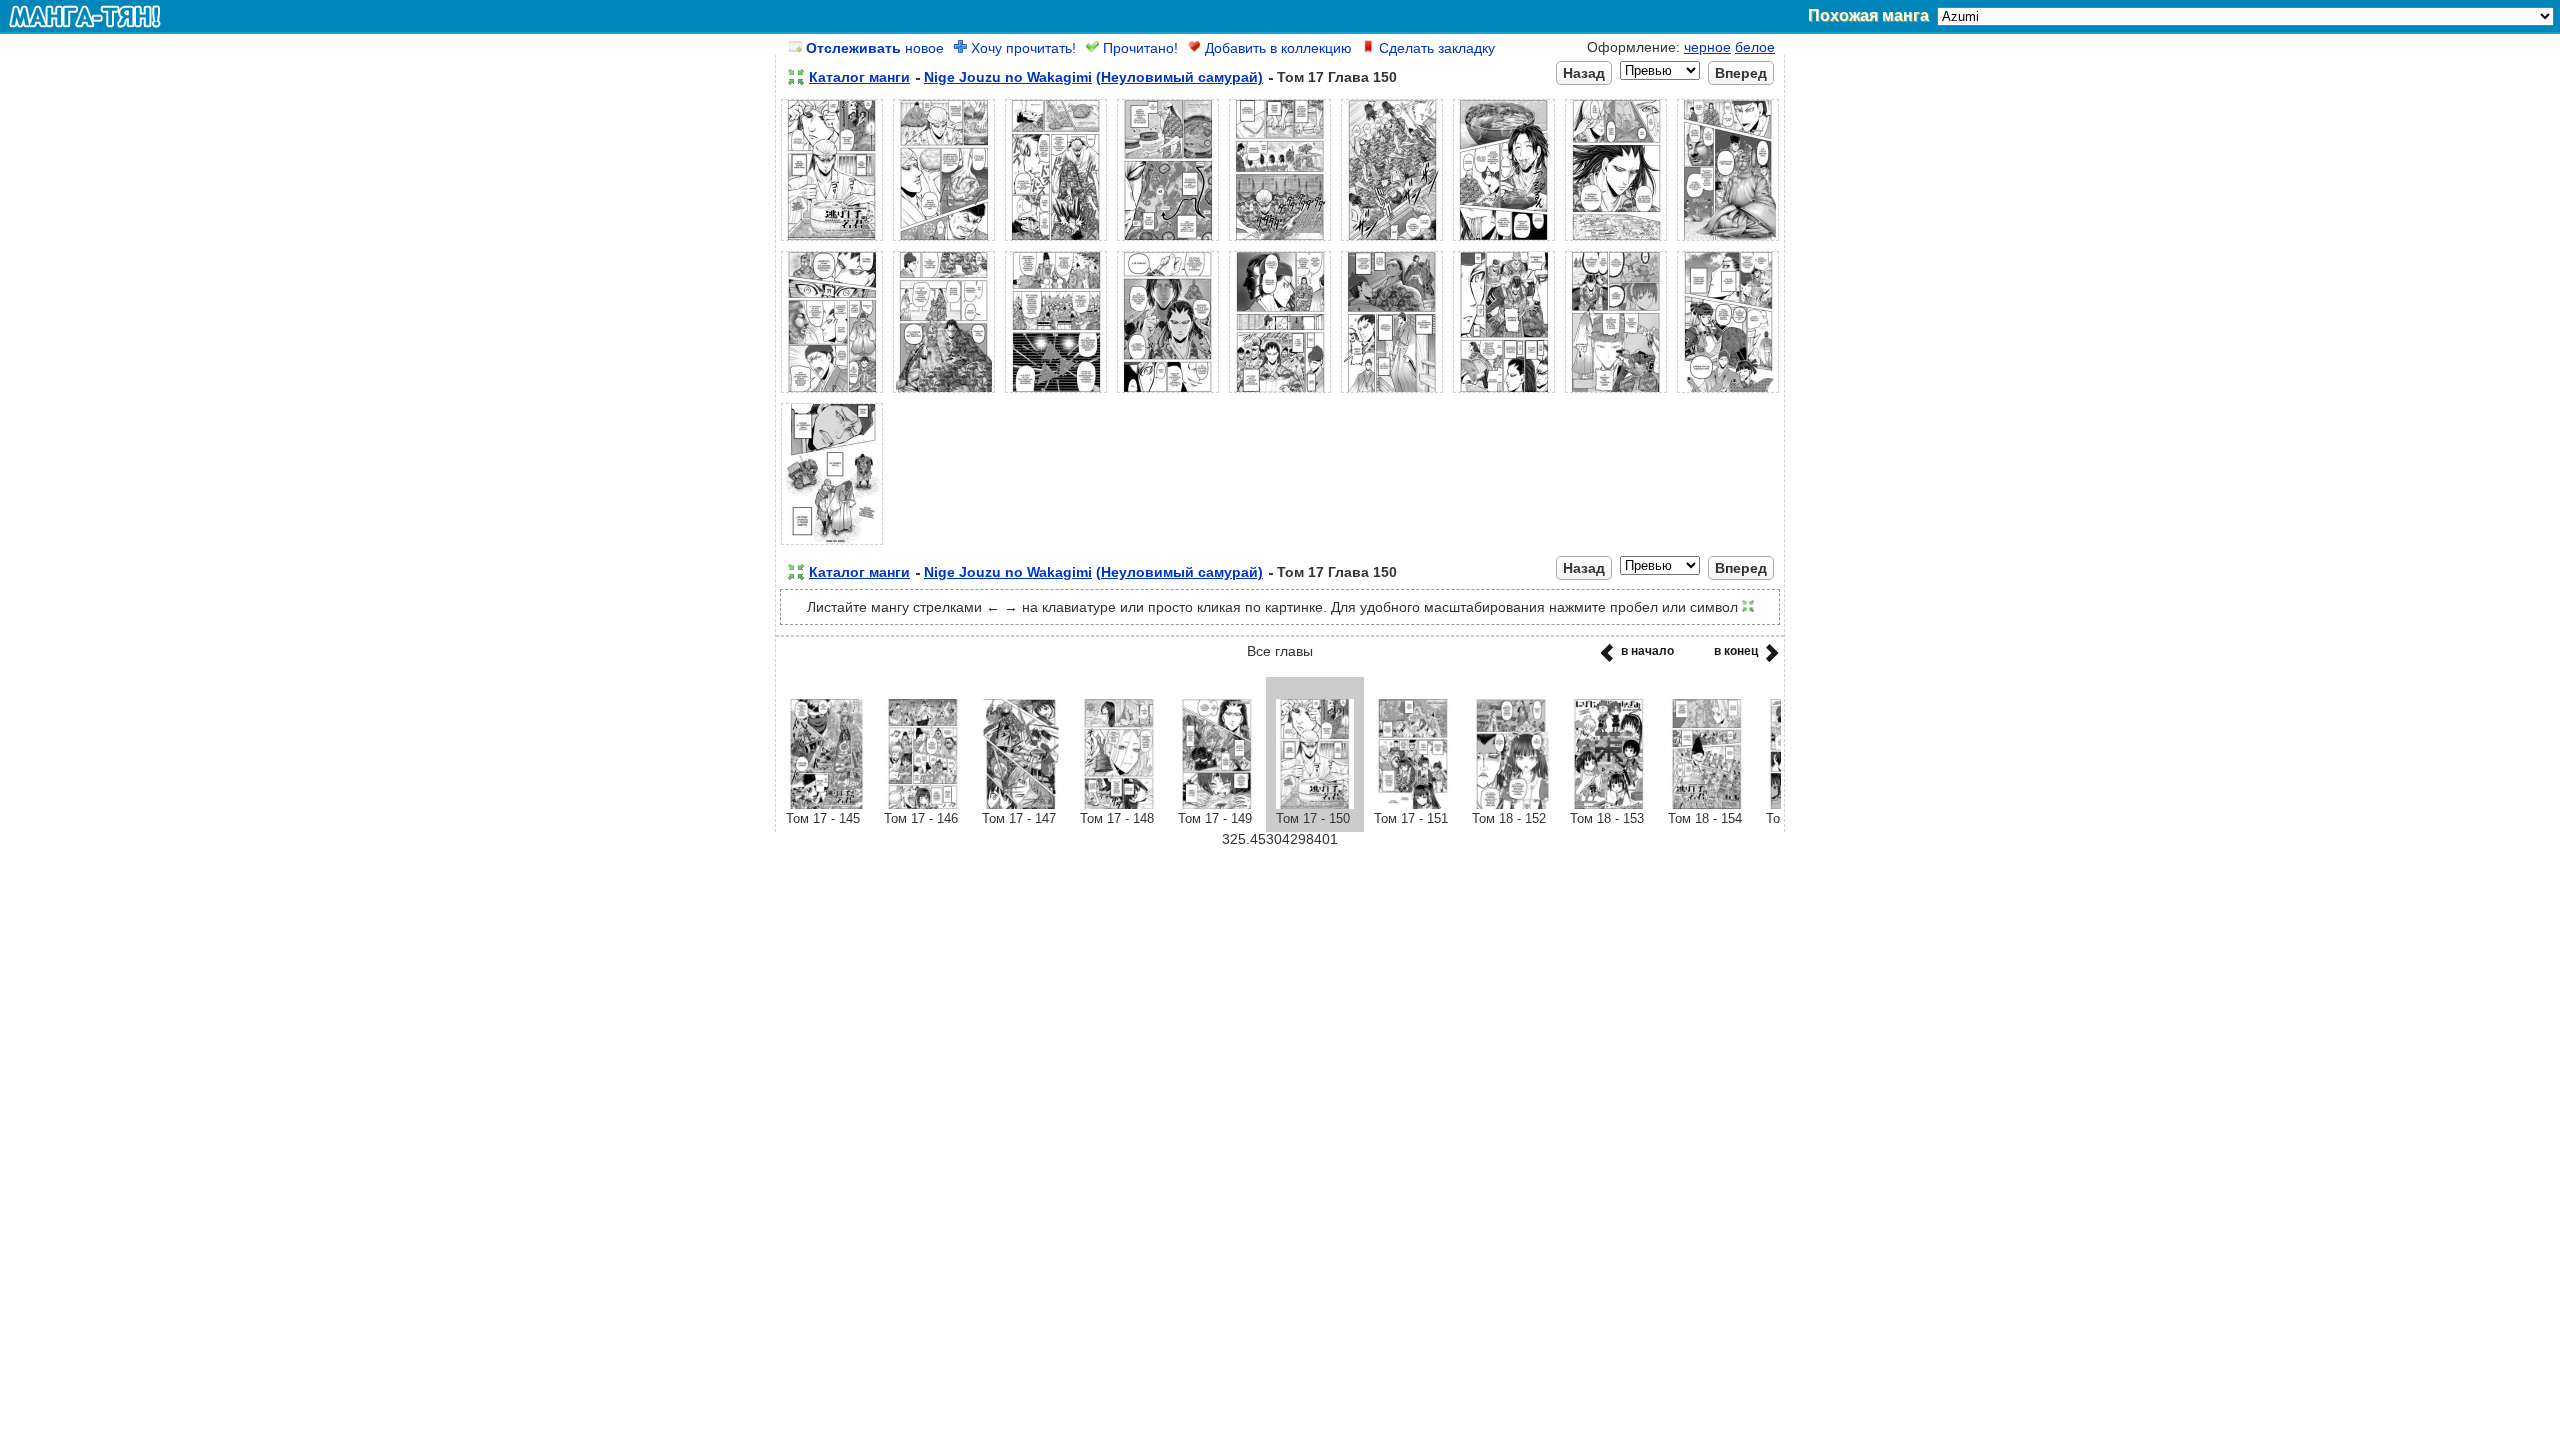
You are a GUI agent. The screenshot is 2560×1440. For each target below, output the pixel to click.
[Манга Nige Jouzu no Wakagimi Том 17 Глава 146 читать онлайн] (923, 804)
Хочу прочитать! (1021, 48)
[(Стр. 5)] (1280, 241)
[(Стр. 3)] (1056, 241)
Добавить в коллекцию (1276, 48)
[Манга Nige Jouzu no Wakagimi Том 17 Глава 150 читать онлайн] (1315, 804)
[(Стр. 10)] (832, 393)
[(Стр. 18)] (1728, 393)
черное (1707, 47)
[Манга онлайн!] (85, 16)
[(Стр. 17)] (1616, 393)
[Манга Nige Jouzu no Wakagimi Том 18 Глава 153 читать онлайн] (1609, 804)
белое (1755, 47)
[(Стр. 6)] (1392, 241)
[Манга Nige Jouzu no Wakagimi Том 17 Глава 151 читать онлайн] (1413, 804)
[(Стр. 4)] (1168, 241)
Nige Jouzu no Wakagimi (1008, 77)
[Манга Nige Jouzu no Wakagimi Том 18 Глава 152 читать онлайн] (1511, 804)
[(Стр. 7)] (1504, 241)
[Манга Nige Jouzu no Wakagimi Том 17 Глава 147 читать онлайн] (1021, 804)
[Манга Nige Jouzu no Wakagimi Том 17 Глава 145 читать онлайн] (825, 804)
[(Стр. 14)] (1280, 393)
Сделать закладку (1435, 48)
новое (875, 48)
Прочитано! (1138, 48)
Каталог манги (859, 77)
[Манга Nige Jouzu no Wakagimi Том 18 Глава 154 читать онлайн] (1707, 804)
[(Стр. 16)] (1504, 393)
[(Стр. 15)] (1392, 393)
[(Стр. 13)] (1168, 393)
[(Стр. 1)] (832, 241)
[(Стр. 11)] (944, 393)
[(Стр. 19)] (832, 545)
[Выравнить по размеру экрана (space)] (796, 77)
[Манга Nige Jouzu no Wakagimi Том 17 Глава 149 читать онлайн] (1217, 804)
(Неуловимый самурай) (1179, 77)
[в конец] (1768, 659)
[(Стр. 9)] (1728, 241)
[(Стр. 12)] (1056, 393)
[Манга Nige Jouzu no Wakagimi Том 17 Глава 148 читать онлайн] (1119, 804)
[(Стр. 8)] (1616, 241)
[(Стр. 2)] (944, 241)
